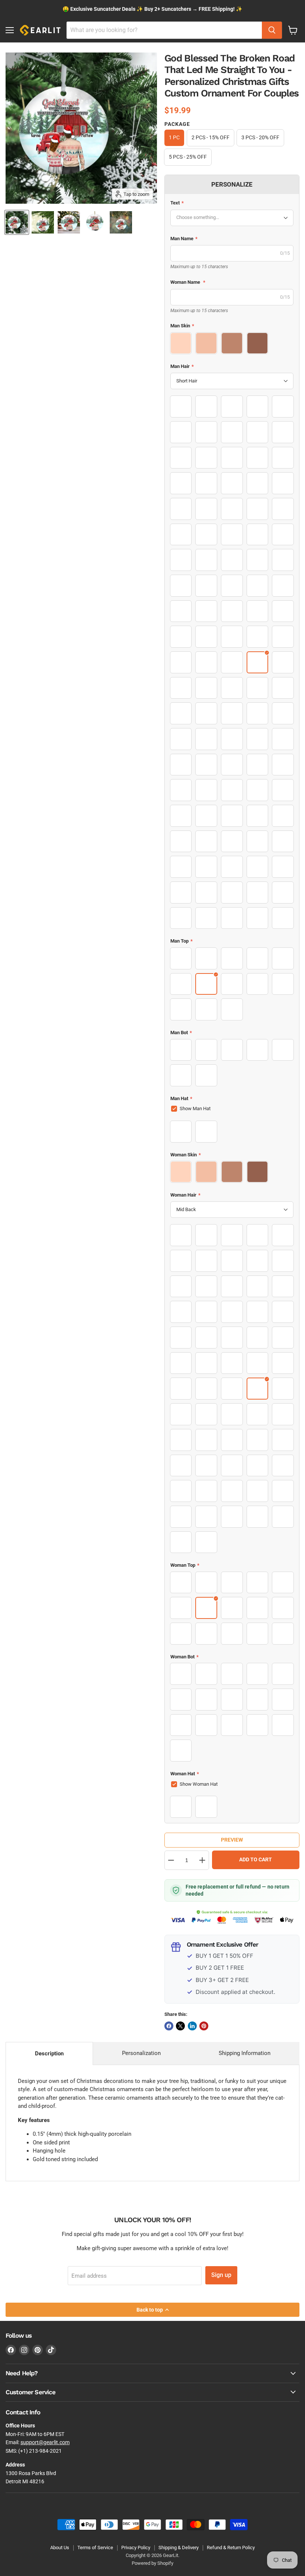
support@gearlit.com (45, 2442)
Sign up (221, 2275)
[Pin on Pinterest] (204, 2026)
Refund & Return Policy (231, 2548)
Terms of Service (95, 2548)
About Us (60, 2548)
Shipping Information (245, 2053)
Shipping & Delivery (179, 2548)
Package (177, 124)
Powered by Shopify (152, 2563)
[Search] (272, 30)
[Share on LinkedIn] (192, 2026)
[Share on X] (180, 2026)
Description (49, 2054)
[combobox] (164, 30)
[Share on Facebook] (169, 2026)
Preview (232, 1840)
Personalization (141, 2053)
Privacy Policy (136, 2548)
